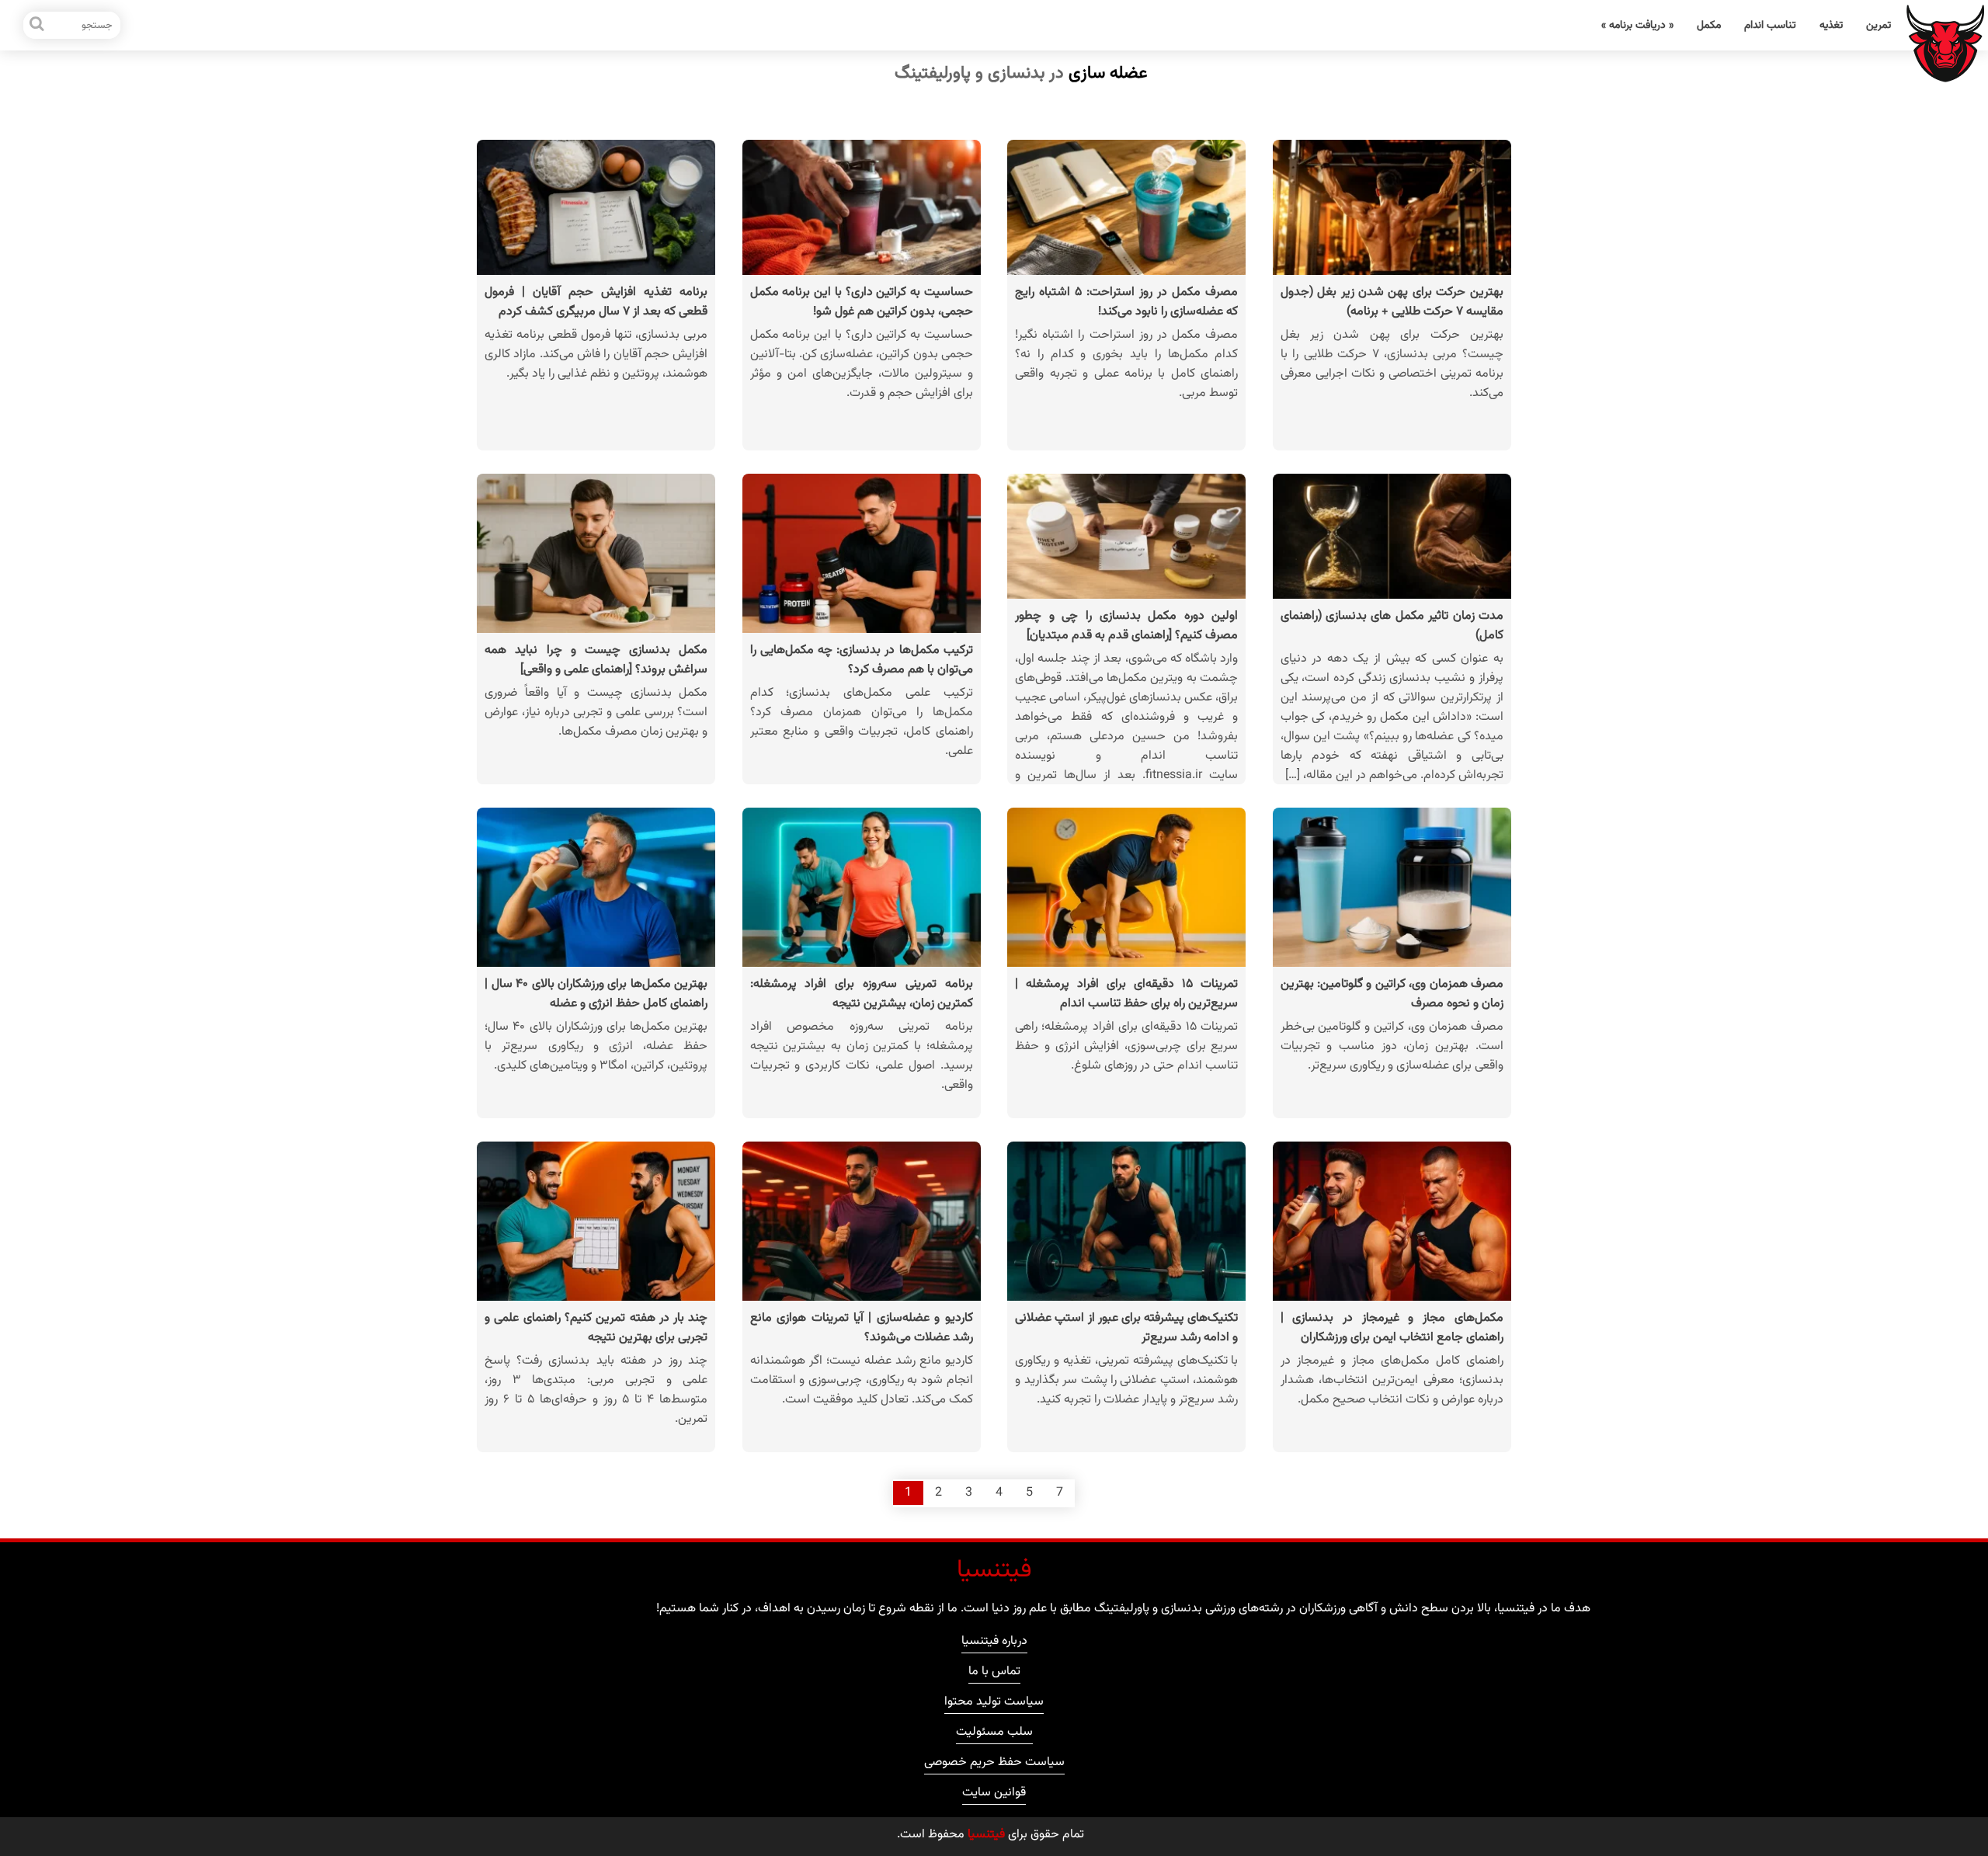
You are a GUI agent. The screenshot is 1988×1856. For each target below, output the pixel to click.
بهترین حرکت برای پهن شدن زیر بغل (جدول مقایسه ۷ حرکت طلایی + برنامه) (1392, 302)
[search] (37, 25)
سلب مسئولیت (994, 1734)
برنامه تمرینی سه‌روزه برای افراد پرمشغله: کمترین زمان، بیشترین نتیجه (862, 994)
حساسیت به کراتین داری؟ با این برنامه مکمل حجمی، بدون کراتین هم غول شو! (862, 302)
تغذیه (1831, 25)
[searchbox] (72, 25)
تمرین (1879, 25)
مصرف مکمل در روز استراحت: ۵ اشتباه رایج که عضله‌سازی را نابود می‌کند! (1126, 302)
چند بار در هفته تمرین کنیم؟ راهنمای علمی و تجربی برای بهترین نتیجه (596, 1328)
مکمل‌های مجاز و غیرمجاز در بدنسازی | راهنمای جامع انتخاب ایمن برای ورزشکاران (1392, 1328)
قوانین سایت (994, 1795)
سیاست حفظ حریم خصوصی (994, 1764)
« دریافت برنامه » (1637, 25)
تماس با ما (994, 1674)
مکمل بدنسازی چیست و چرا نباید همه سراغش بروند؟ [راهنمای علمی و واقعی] (596, 660)
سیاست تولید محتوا (994, 1704)
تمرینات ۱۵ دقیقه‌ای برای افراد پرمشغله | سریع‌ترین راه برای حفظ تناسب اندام (1126, 994)
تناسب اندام (1770, 25)
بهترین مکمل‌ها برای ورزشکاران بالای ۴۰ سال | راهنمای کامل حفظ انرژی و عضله (596, 994)
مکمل (1709, 25)
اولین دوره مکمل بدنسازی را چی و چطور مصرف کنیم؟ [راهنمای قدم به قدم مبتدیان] (1126, 626)
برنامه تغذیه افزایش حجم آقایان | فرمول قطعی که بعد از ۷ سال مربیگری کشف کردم (596, 302)
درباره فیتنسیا (994, 1643)
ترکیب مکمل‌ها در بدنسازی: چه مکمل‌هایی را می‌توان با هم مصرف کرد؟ (862, 660)
